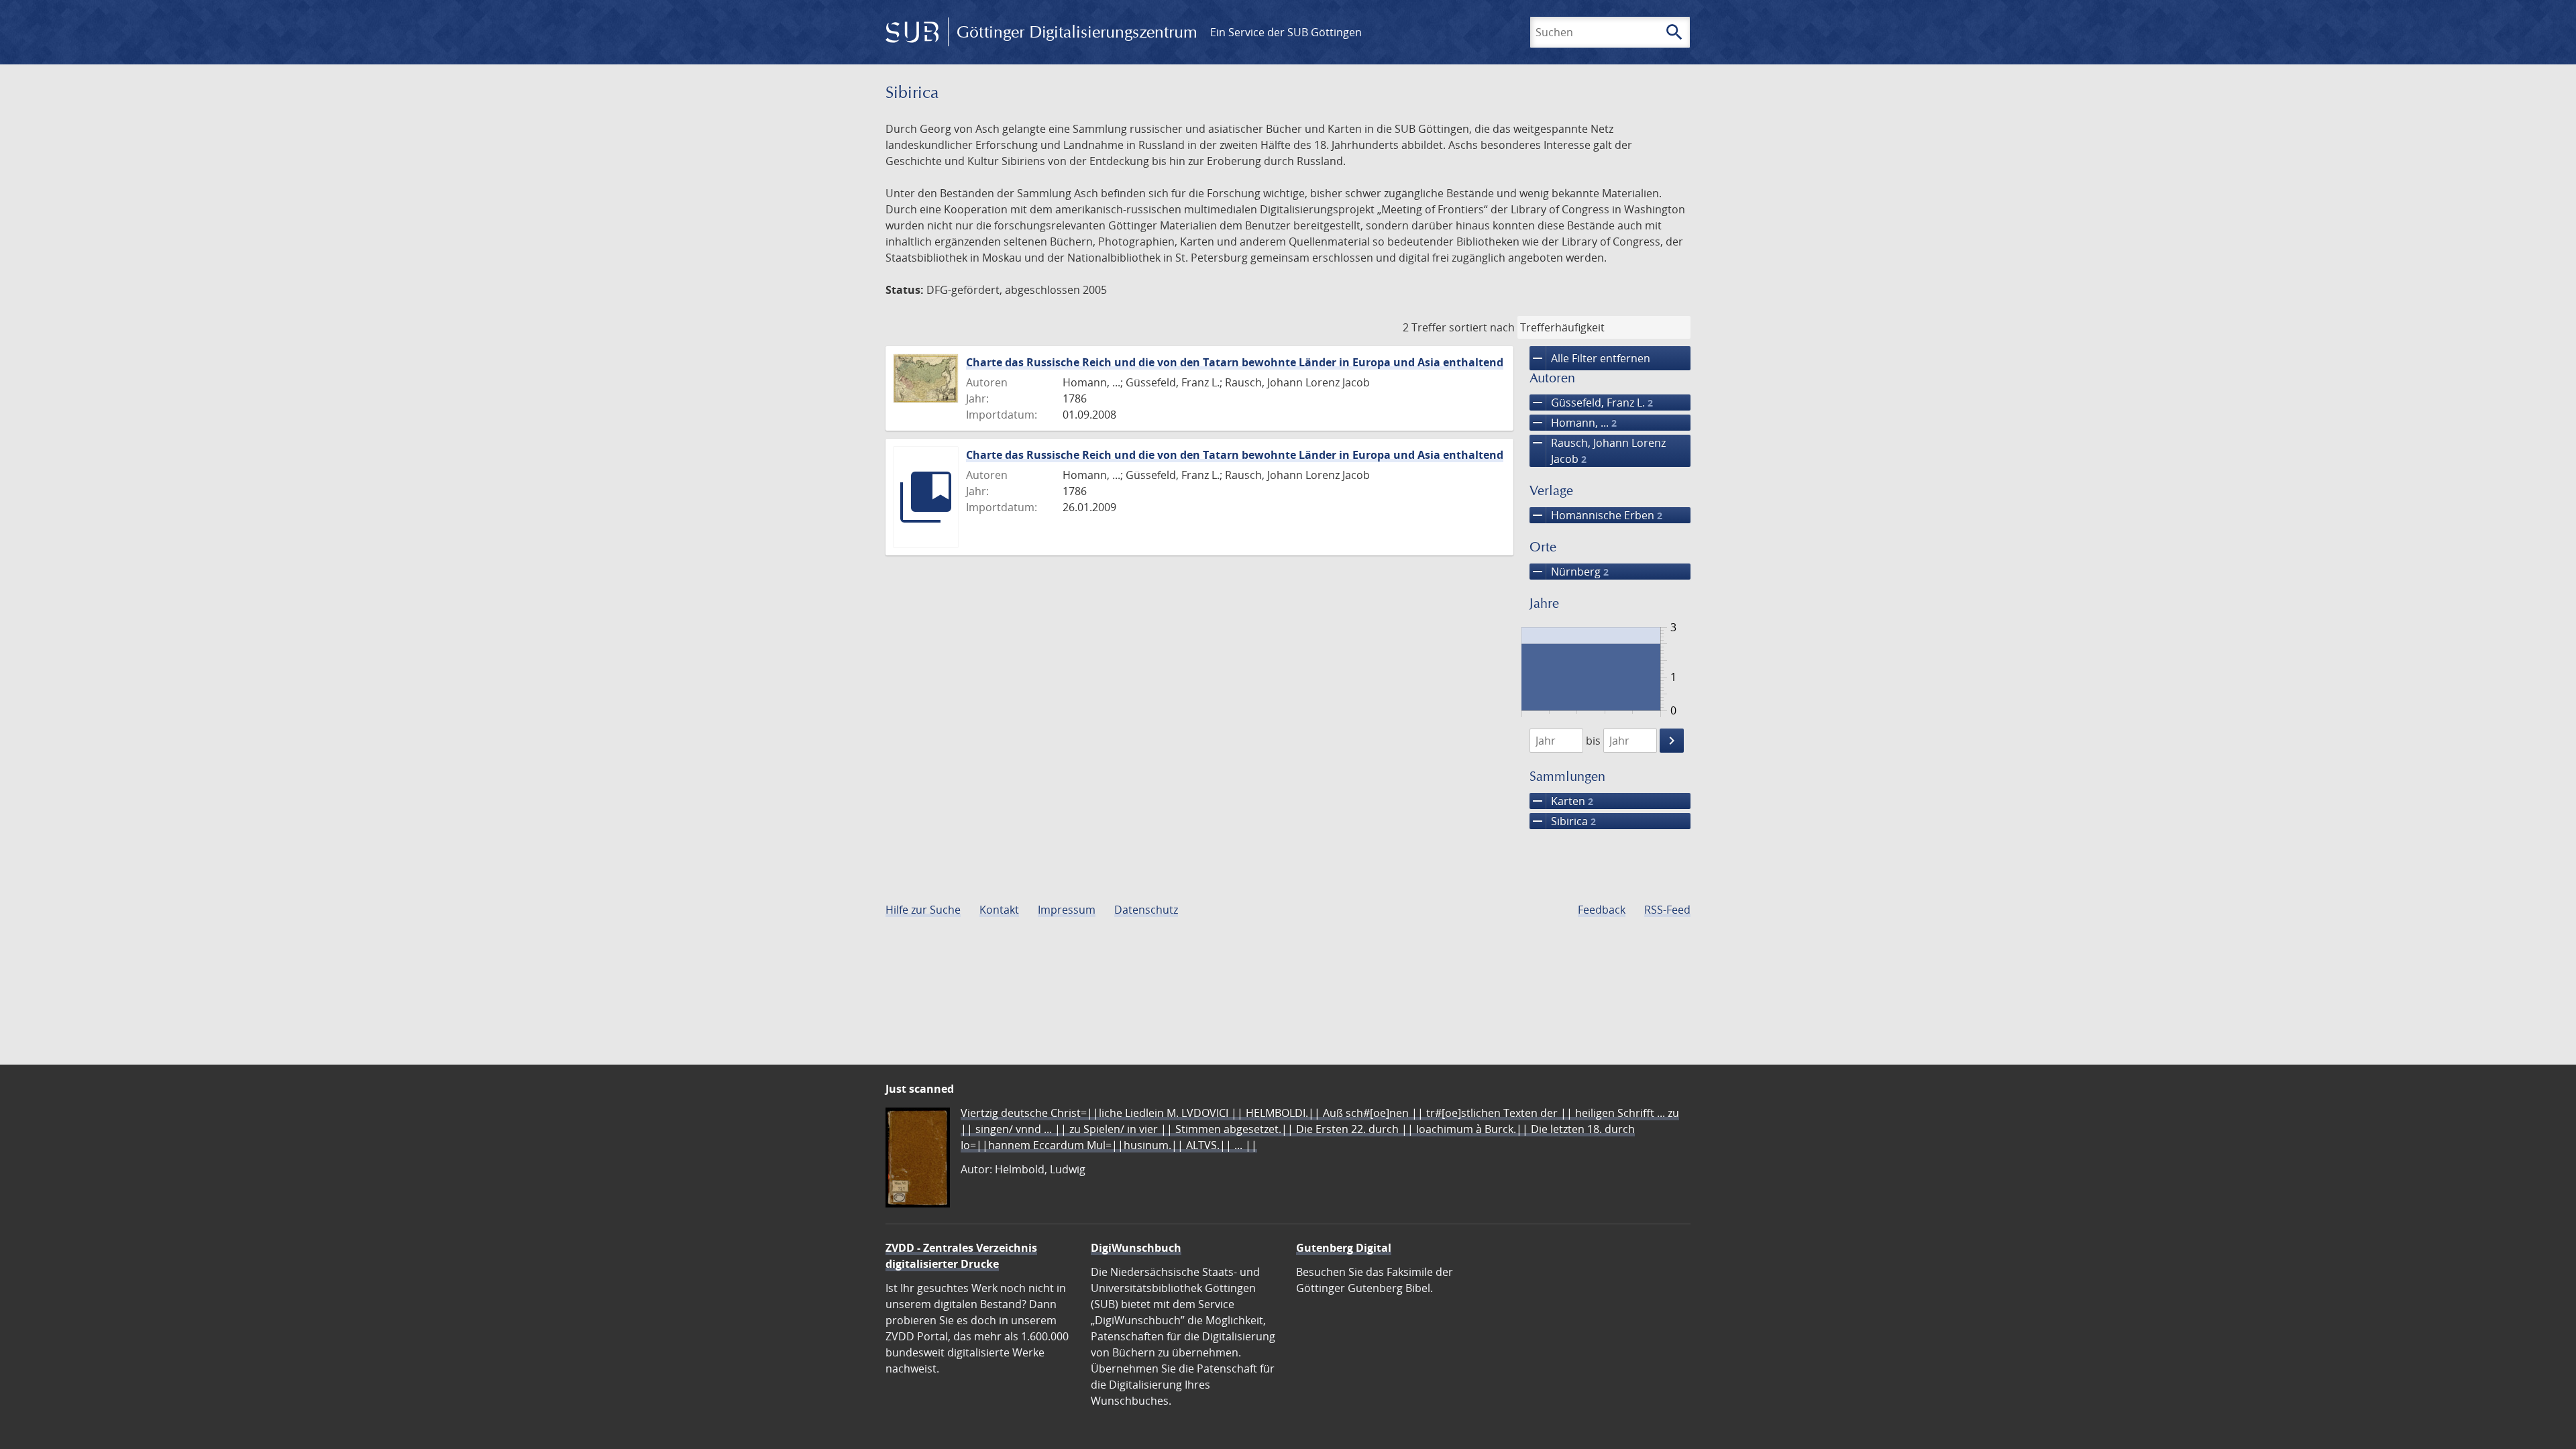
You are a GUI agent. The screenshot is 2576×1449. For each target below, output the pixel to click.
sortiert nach (1482, 327)
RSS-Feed (1667, 910)
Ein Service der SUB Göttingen (1286, 32)
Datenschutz (1146, 910)
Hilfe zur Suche (923, 910)
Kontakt (999, 910)
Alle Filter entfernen (1590, 358)
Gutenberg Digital (1344, 1248)
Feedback (1602, 910)
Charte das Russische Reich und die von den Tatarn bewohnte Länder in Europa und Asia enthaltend (1235, 362)
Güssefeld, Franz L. (1591, 402)
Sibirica (1563, 821)
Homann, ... (1573, 423)
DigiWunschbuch (1136, 1248)
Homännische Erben (1596, 515)
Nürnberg (1569, 572)
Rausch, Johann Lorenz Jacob (1598, 450)
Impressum (1067, 910)
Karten (1561, 801)
